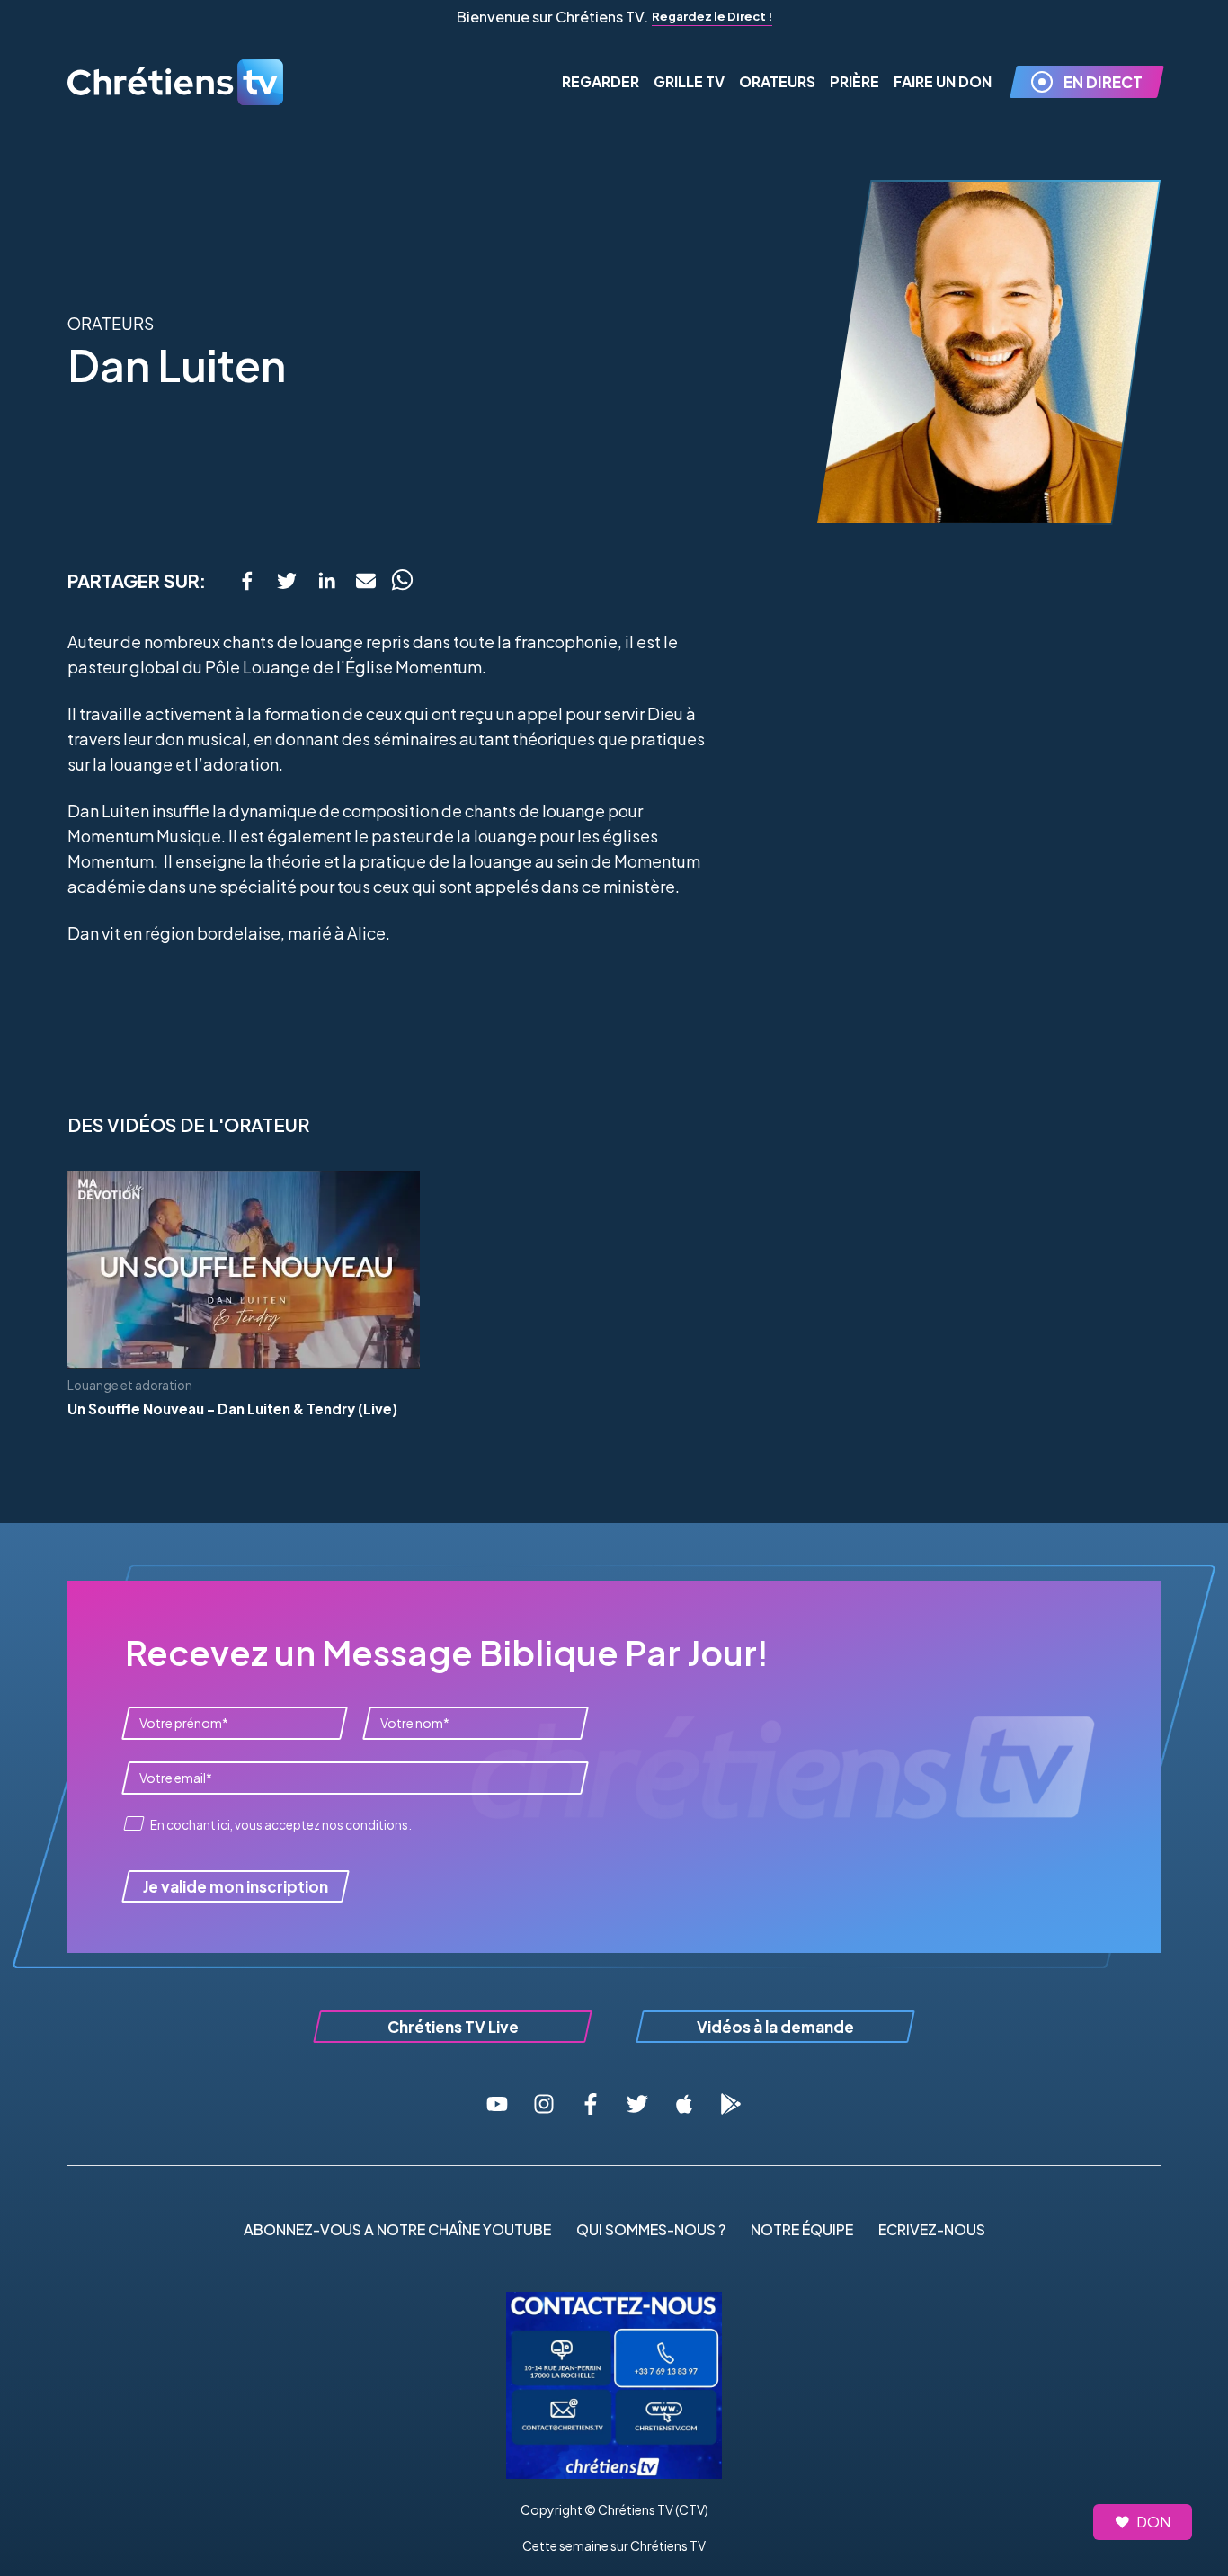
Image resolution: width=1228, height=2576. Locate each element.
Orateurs (777, 81)
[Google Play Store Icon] (731, 2104)
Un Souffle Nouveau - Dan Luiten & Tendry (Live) (232, 1408)
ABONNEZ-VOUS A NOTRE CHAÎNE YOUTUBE (397, 2229)
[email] (366, 581)
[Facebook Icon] (591, 2104)
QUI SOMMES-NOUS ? (651, 2229)
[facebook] (247, 581)
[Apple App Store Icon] (684, 2104)
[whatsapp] (402, 581)
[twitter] (287, 581)
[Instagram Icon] (544, 2104)
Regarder (601, 81)
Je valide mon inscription (236, 1886)
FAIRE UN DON (943, 81)
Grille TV (689, 81)
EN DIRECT (1103, 82)
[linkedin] (326, 581)
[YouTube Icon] (497, 2104)
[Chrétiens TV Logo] (175, 82)
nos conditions (365, 1825)
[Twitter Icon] (637, 2104)
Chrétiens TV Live (453, 2027)
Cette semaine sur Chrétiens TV (614, 2545)
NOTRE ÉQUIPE (802, 2229)
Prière (854, 81)
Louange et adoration (130, 1385)
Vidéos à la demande (775, 2027)
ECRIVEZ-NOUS (932, 2229)
